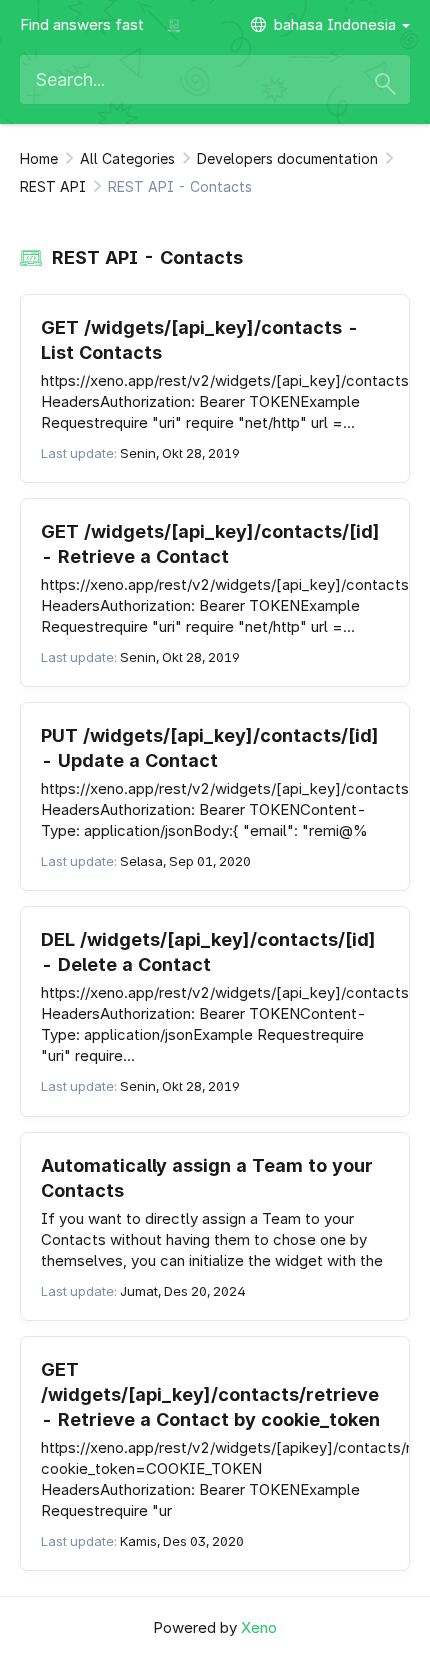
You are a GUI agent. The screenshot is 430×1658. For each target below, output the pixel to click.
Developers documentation (287, 158)
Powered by (215, 1627)
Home (39, 158)
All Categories (127, 158)
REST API (53, 186)
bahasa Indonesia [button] (337, 24)
